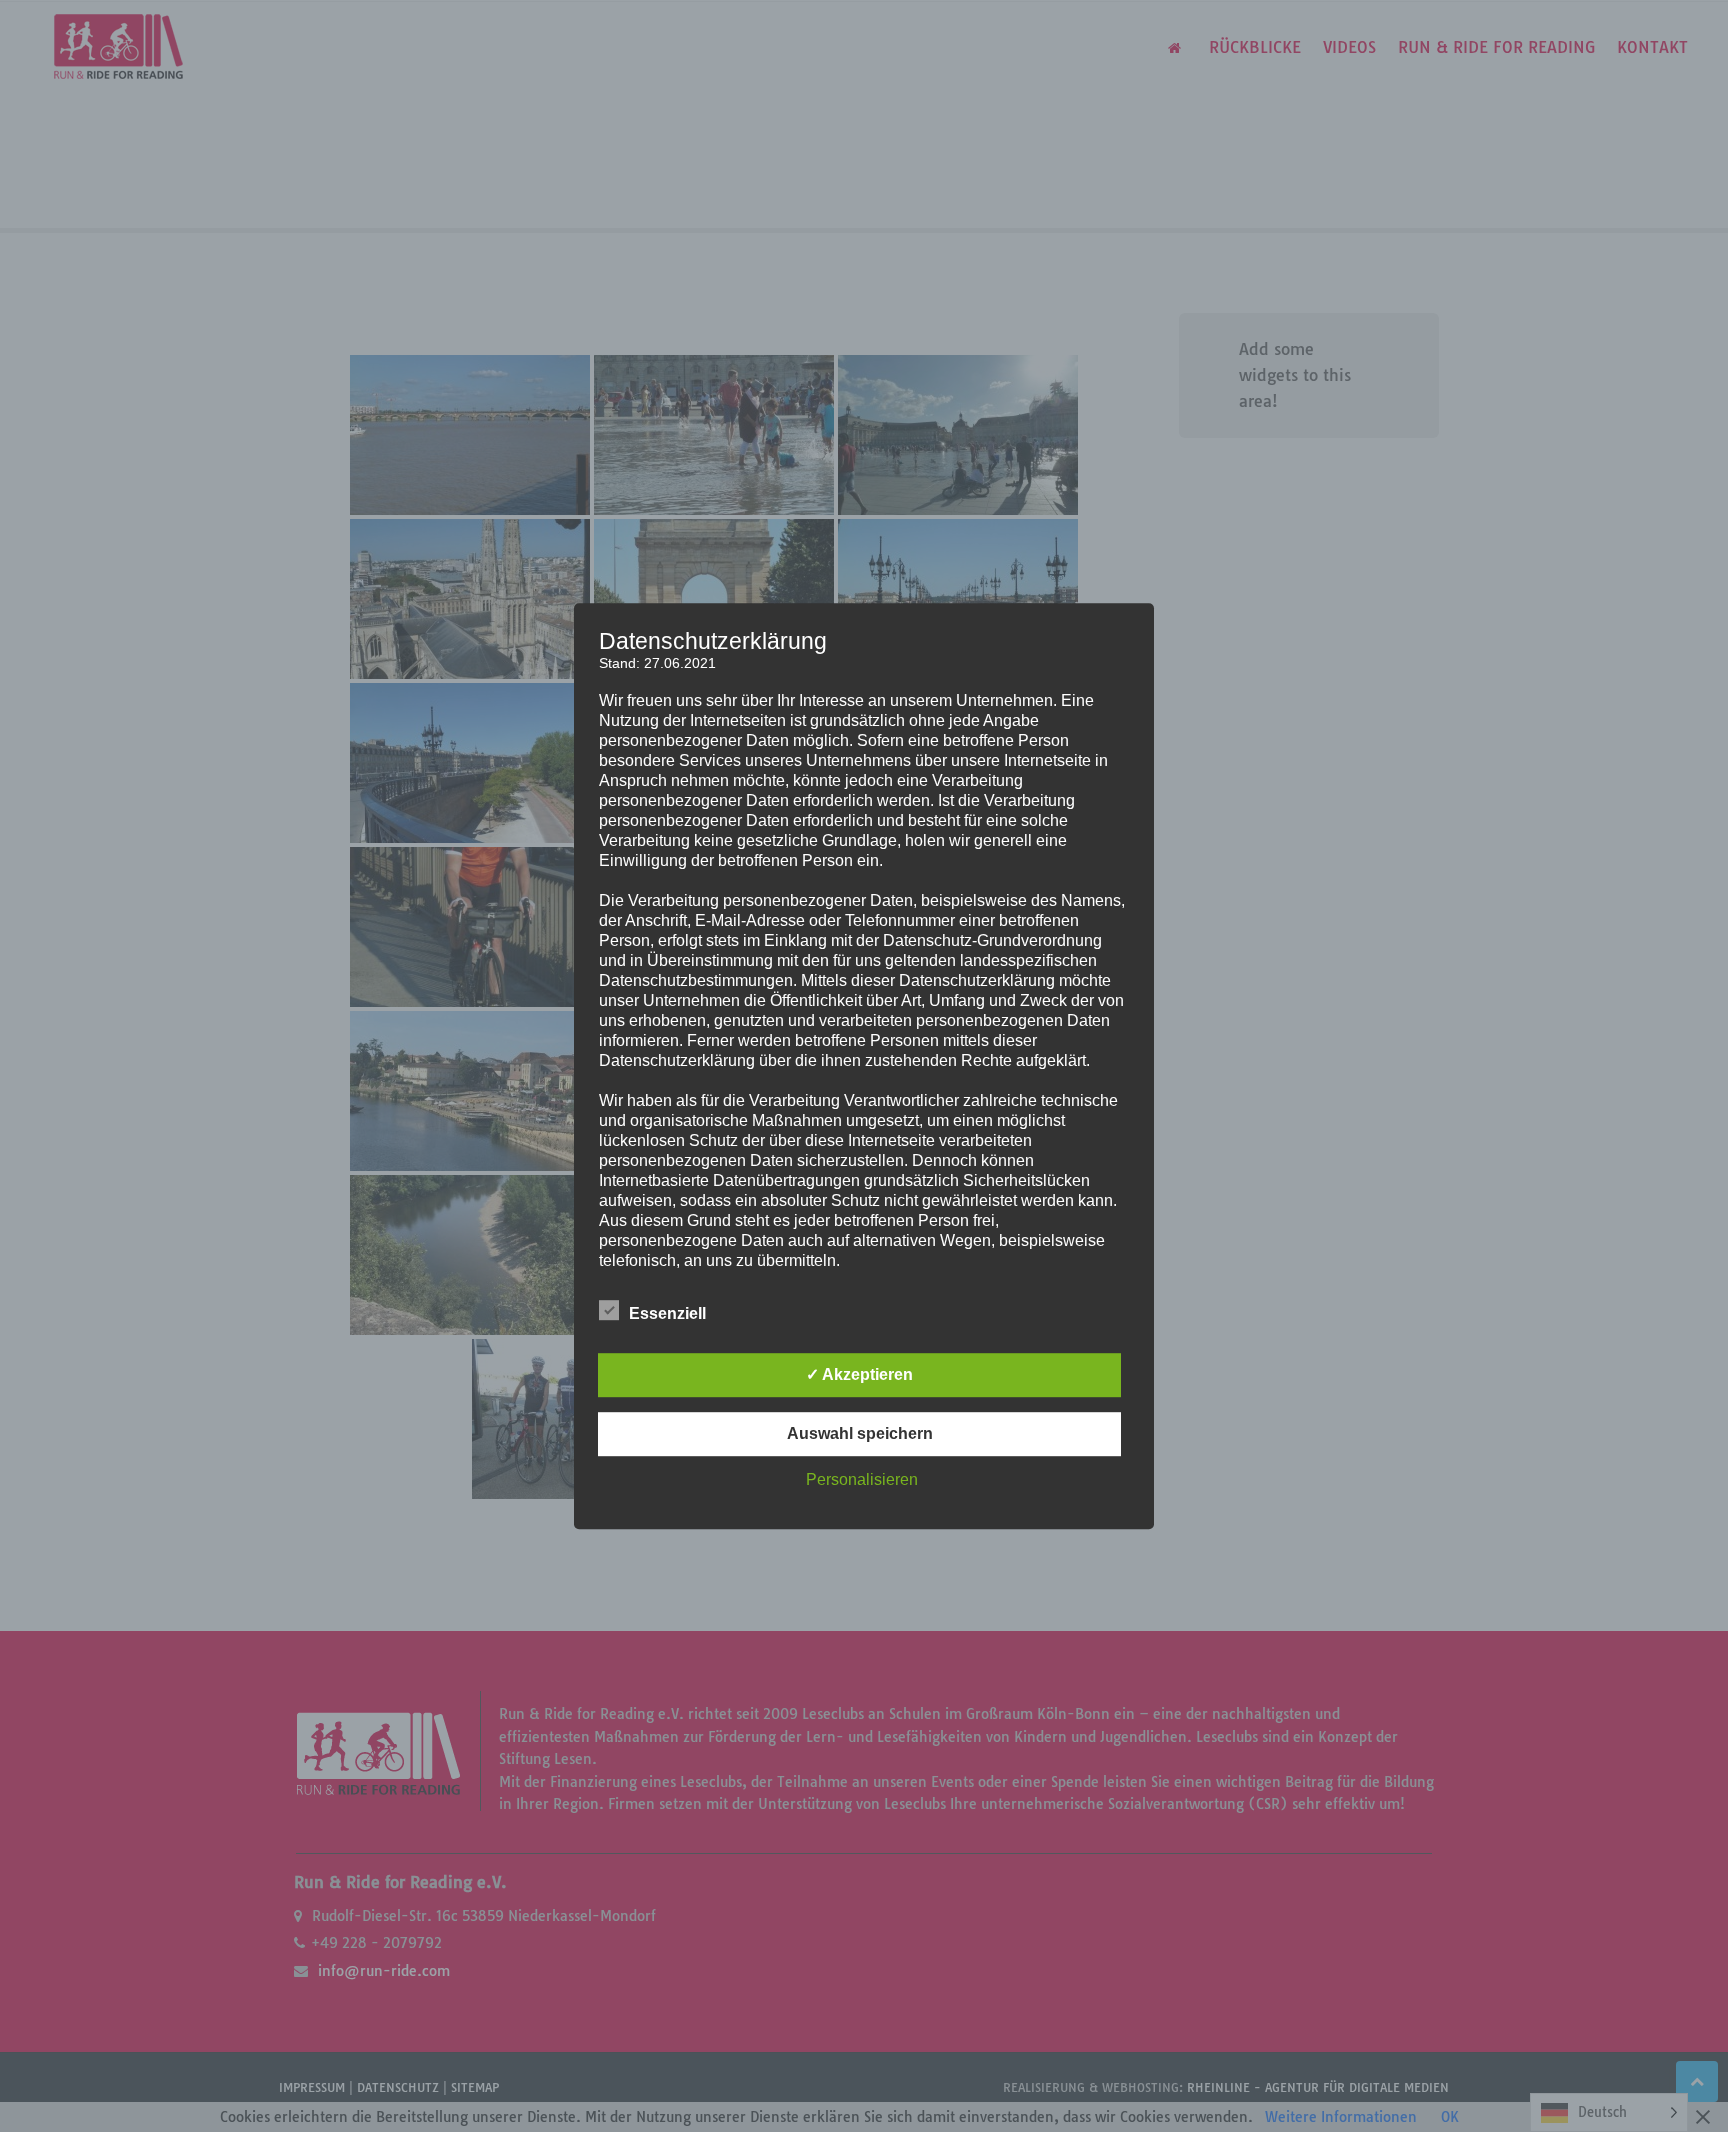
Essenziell (667, 1313)
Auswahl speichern (860, 1433)
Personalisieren (862, 1479)
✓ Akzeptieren (859, 1374)
